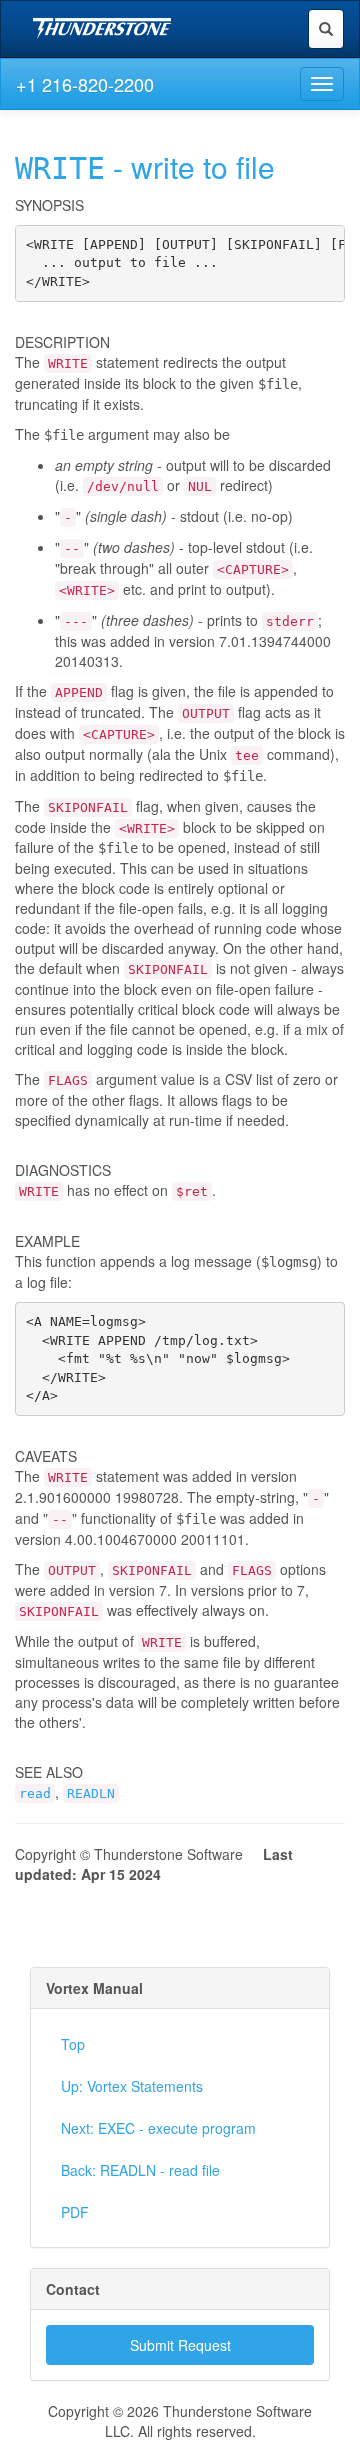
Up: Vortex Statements (132, 2086)
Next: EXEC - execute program (158, 2128)
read (35, 1793)
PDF (75, 2212)
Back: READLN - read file (140, 2170)
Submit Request (180, 2345)
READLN (91, 1793)
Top (73, 2044)
